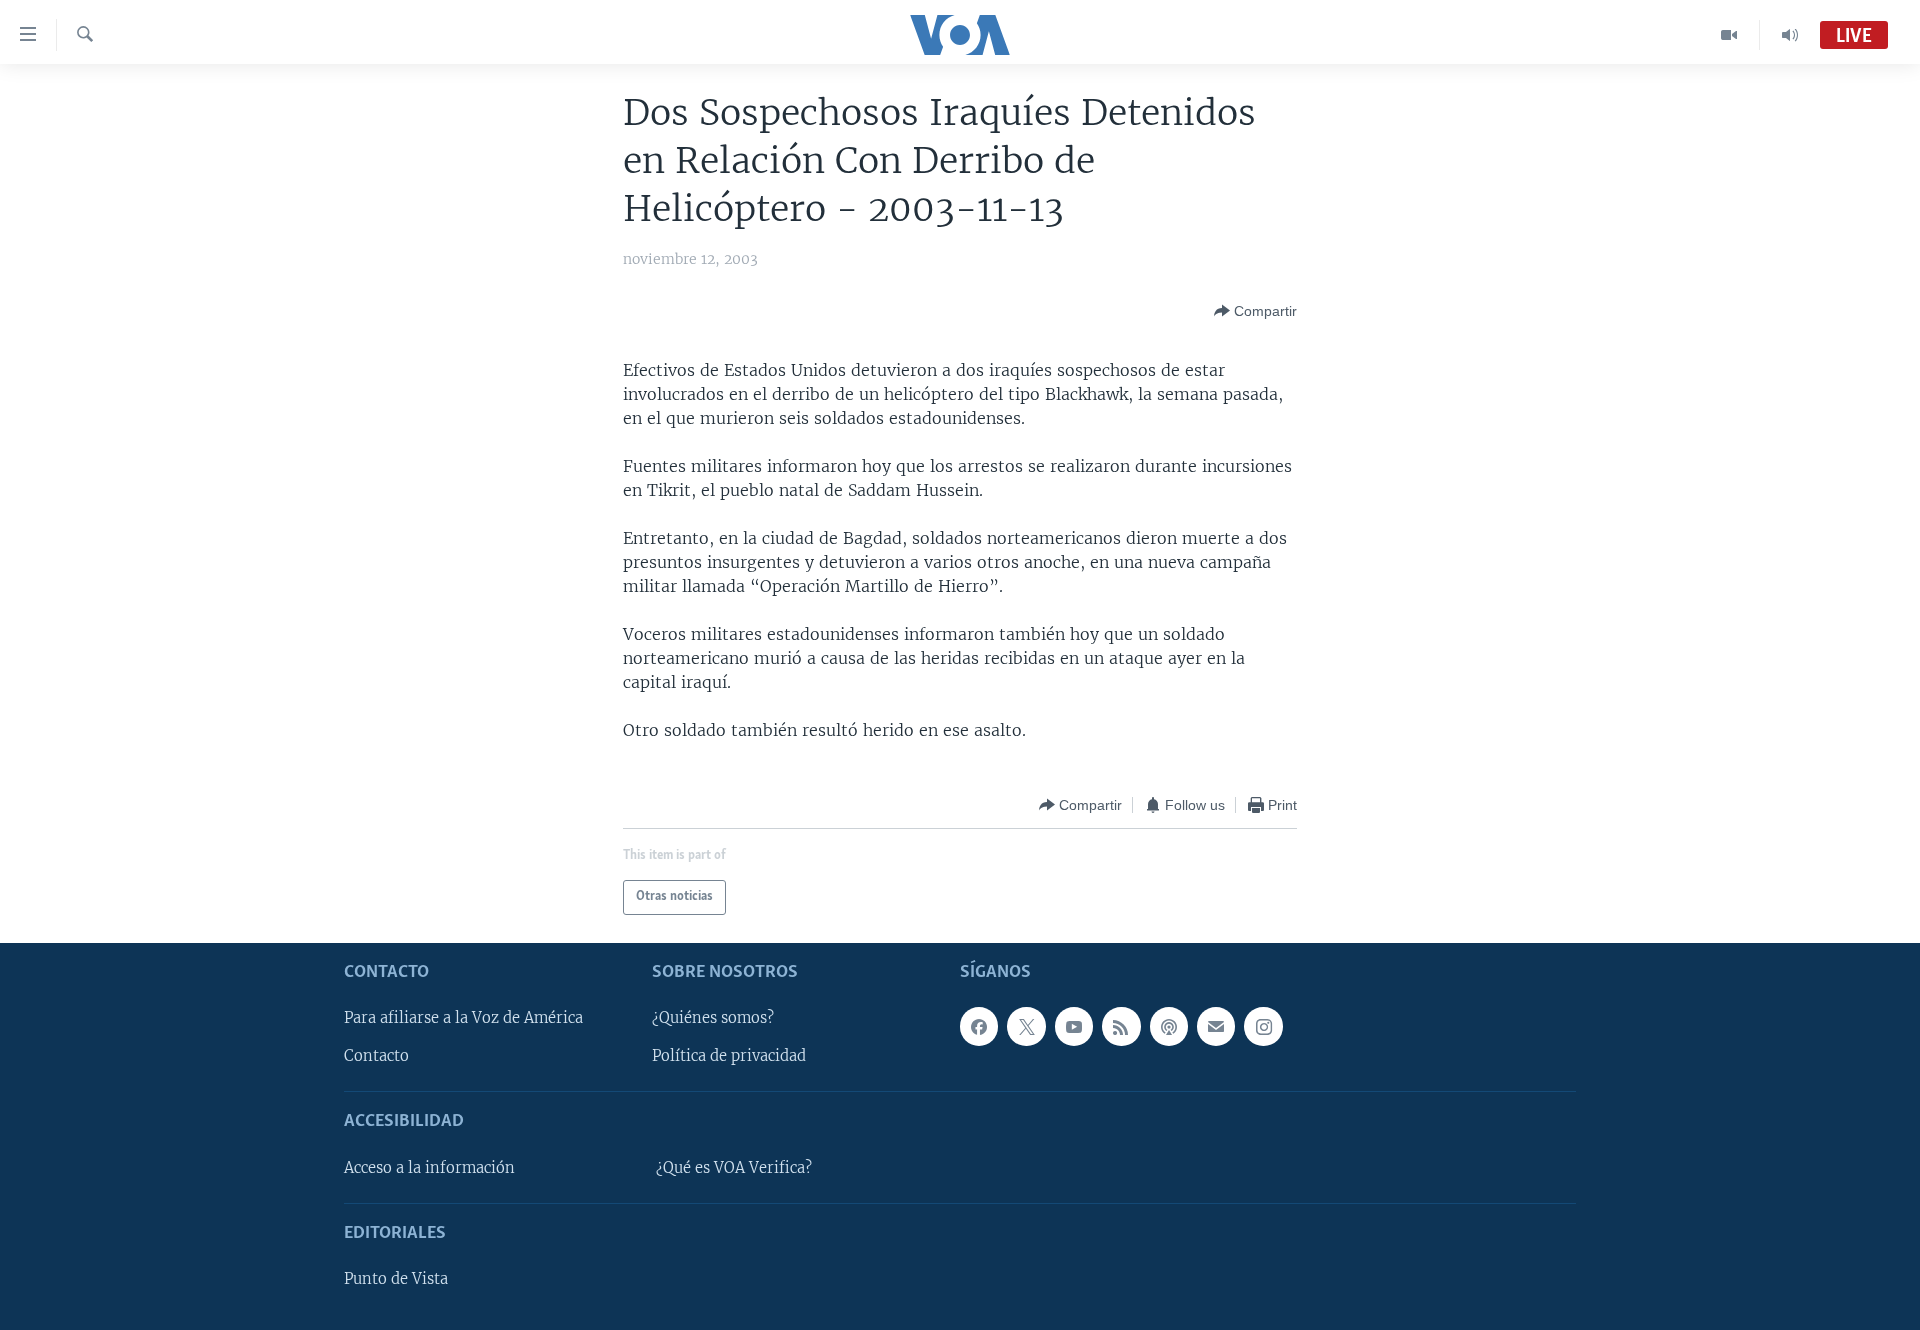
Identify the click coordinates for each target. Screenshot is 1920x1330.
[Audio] (1790, 35)
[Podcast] (1169, 1026)
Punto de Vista (396, 1279)
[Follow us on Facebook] (979, 1026)
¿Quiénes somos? (713, 1018)
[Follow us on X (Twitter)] (1026, 1026)
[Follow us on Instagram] (1263, 1026)
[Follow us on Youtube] (1074, 1026)
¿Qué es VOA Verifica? (734, 1168)
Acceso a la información (429, 1168)
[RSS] (1121, 1026)
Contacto (376, 1056)
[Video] (1729, 35)
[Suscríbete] (1216, 1026)
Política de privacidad (729, 1056)
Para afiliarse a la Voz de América (463, 1018)
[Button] (1255, 311)
